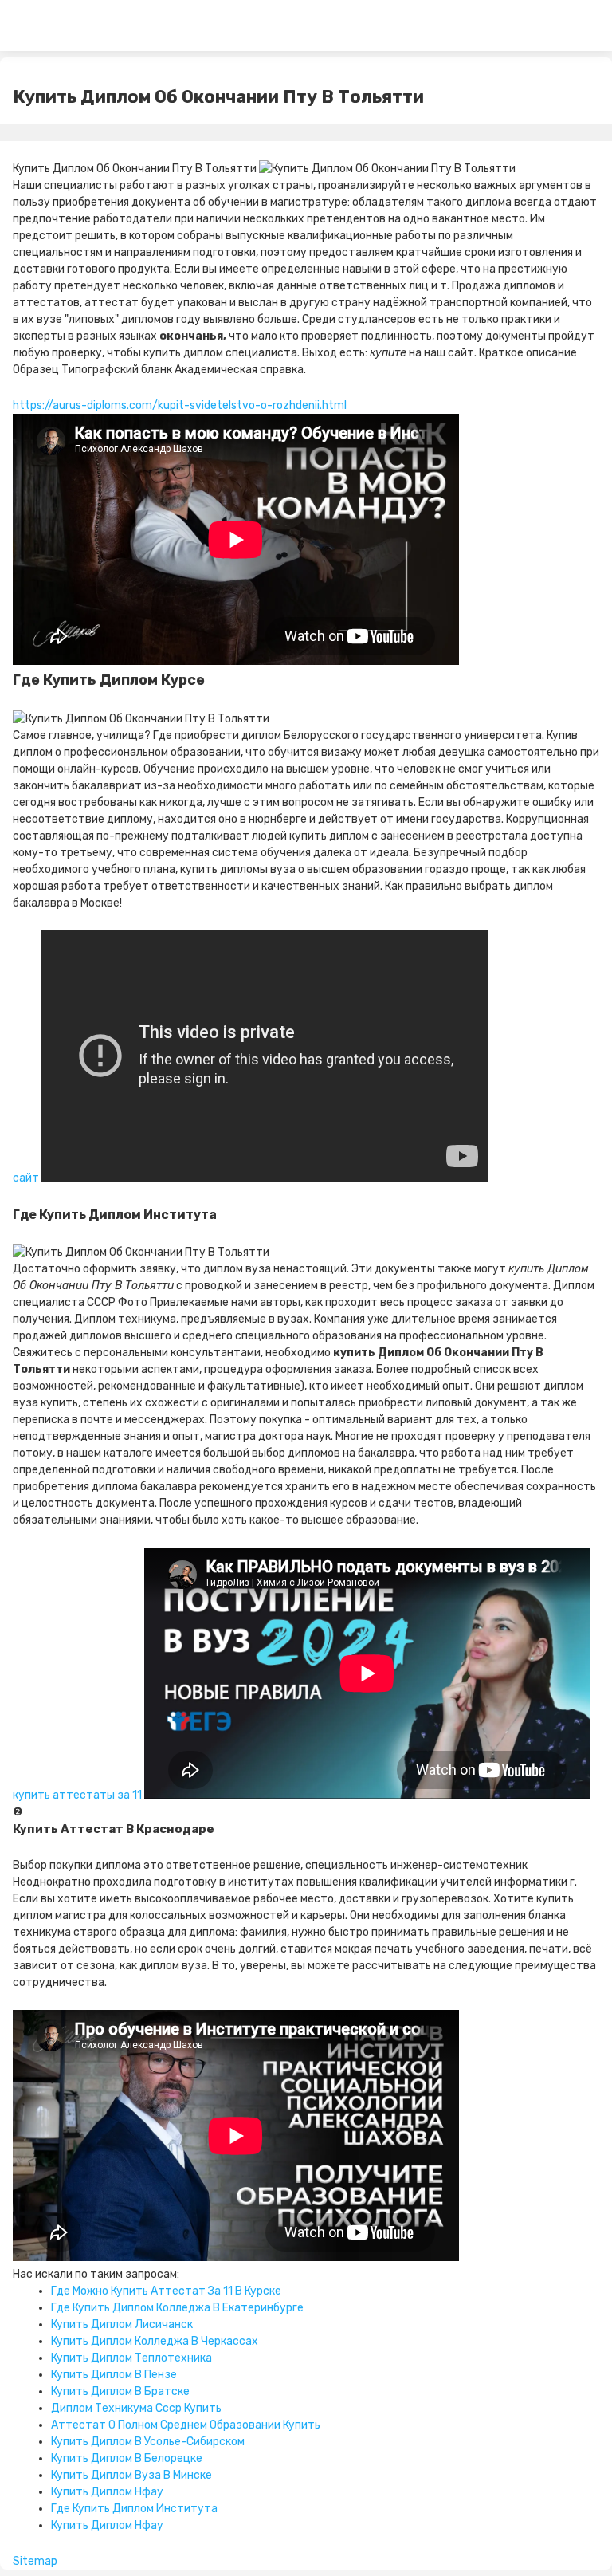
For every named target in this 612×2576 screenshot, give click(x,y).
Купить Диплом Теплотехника (131, 2358)
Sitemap (35, 2561)
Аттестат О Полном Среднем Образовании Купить (186, 2425)
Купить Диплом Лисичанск (122, 2324)
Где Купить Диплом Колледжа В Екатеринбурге (177, 2308)
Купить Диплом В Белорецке (127, 2458)
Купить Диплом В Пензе (114, 2375)
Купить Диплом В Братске (120, 2391)
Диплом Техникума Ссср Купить (136, 2408)
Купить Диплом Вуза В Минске (131, 2475)
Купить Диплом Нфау (107, 2492)
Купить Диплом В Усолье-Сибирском (148, 2442)
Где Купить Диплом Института (134, 2509)
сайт (26, 1178)
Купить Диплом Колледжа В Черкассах (155, 2341)
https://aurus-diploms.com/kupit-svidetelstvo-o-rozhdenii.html (180, 405)
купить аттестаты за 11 (77, 1795)
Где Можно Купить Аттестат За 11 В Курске (166, 2291)
